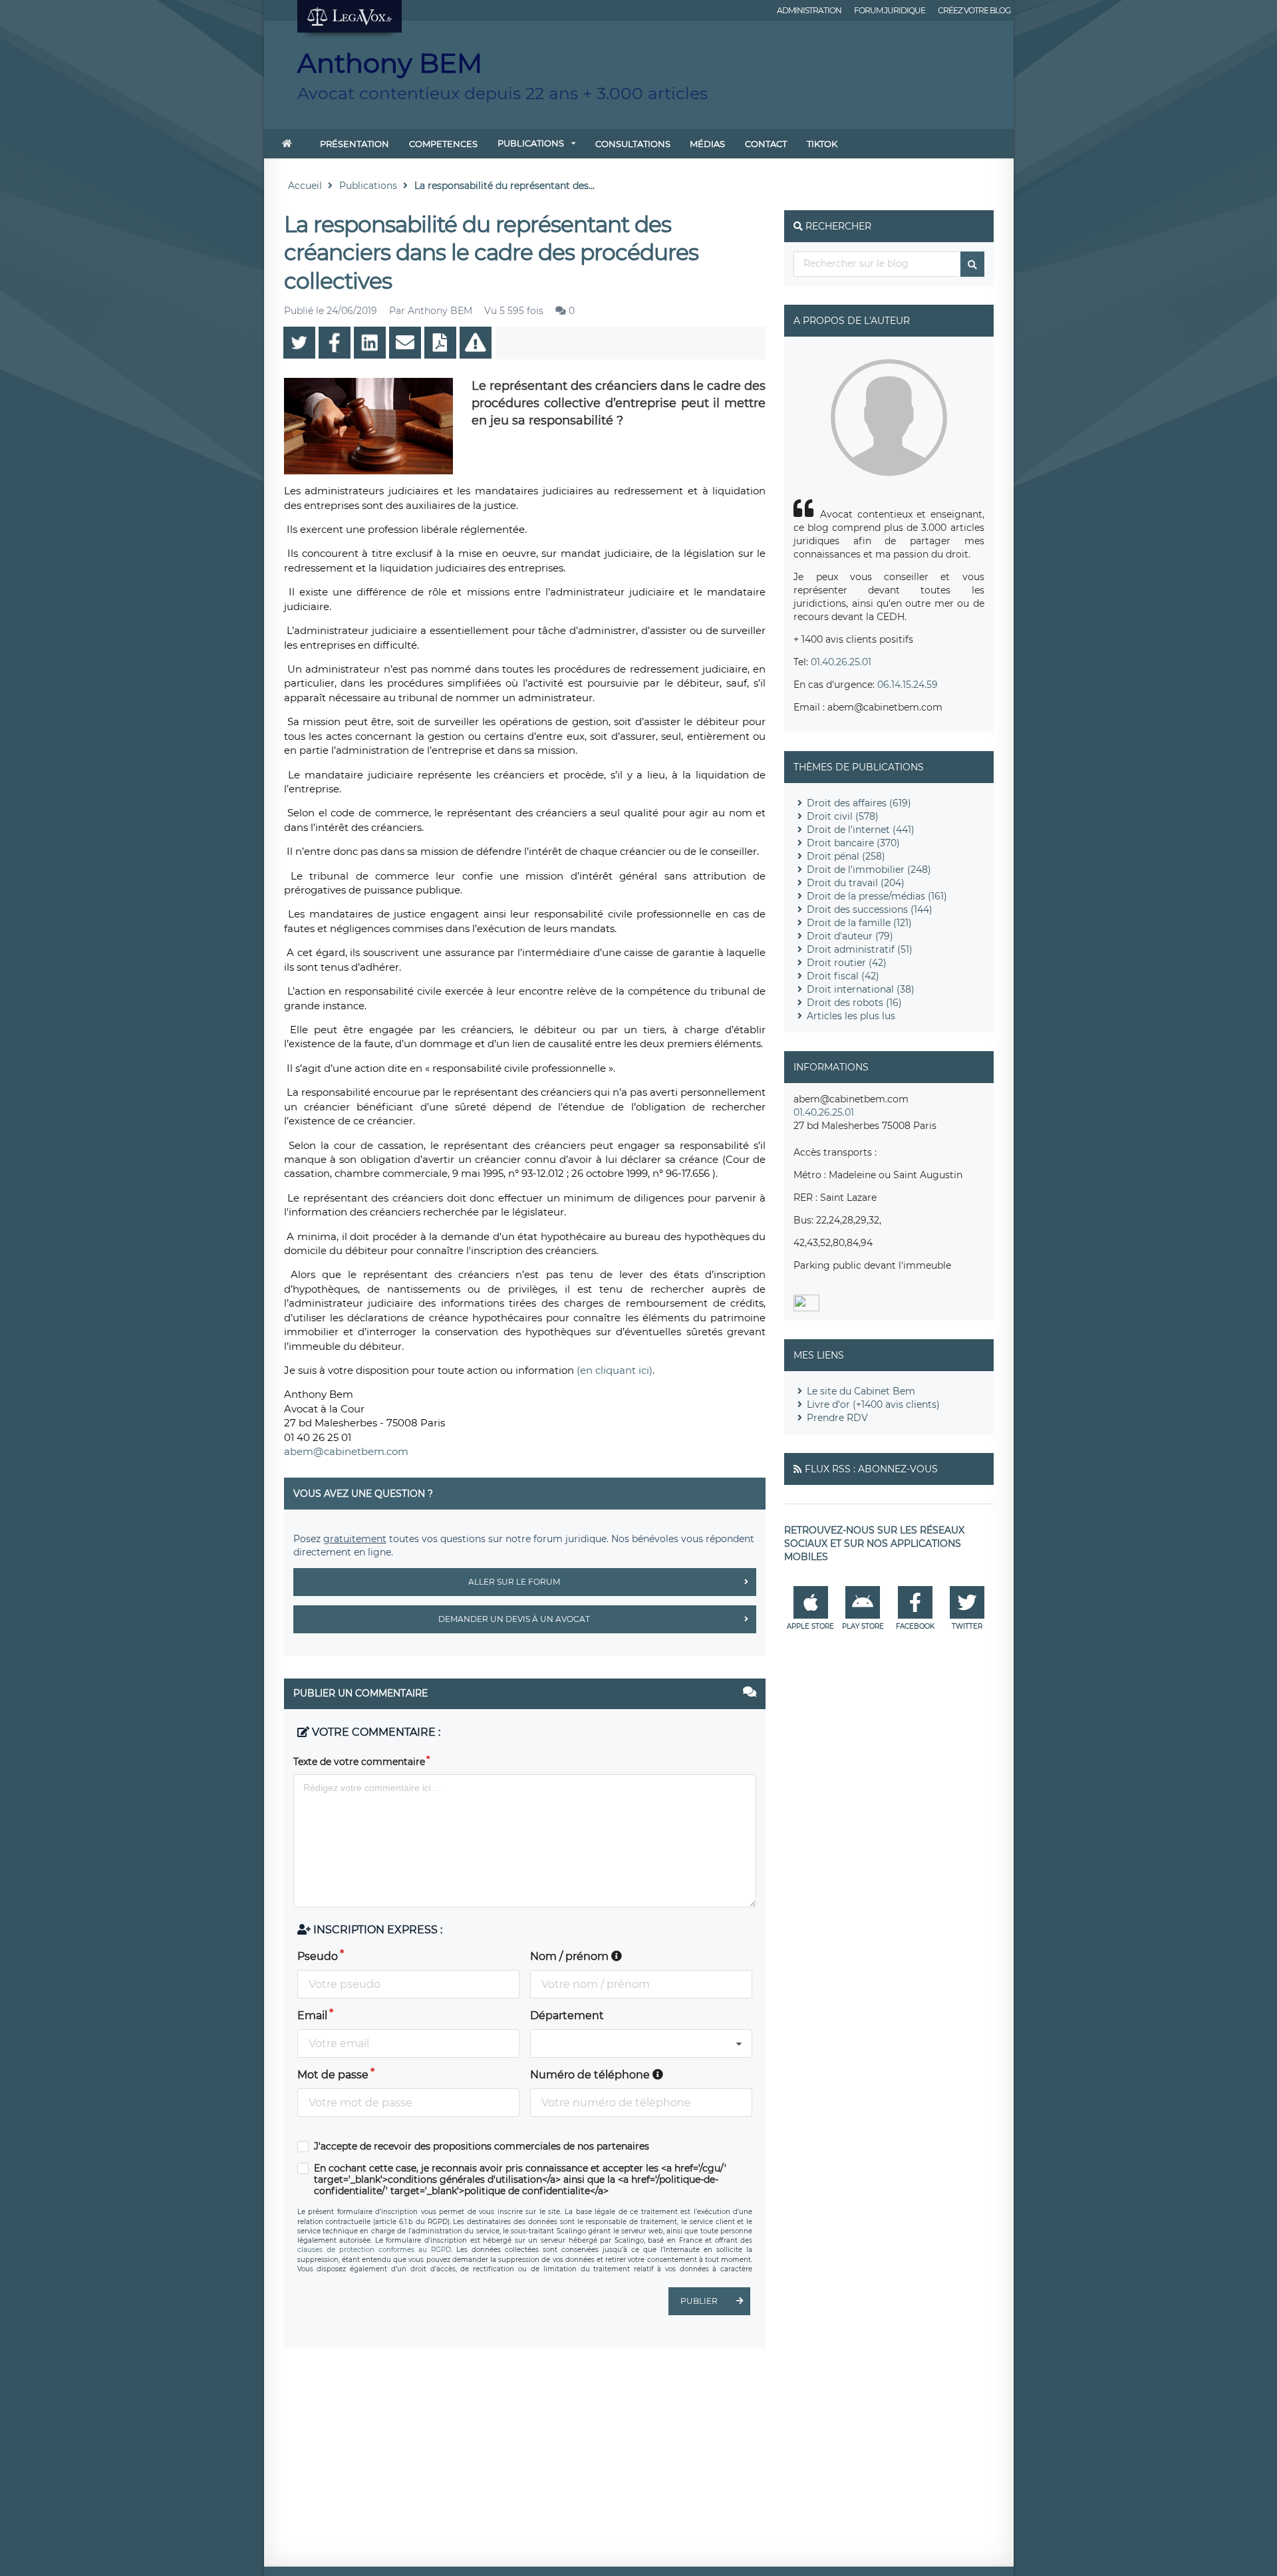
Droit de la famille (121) (859, 923)
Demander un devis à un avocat (514, 1619)
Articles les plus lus (851, 1016)
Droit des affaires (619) (859, 803)
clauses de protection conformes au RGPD (374, 2250)
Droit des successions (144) (870, 909)
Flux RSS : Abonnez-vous (871, 1469)
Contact (766, 144)
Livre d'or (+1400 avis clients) (873, 1404)
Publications (531, 143)
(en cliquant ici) (615, 1370)
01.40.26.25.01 (841, 662)
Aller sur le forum (514, 1582)
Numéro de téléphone (591, 2075)
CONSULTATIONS (633, 144)
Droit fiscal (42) (843, 976)
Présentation (355, 144)
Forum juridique (890, 10)
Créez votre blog (974, 10)
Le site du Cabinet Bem (861, 1391)
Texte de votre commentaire (359, 1762)
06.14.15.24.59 (908, 685)
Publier (699, 2301)
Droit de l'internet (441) (861, 830)
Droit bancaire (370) (853, 843)
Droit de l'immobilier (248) (869, 870)
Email (312, 2015)
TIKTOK (822, 144)
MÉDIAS (707, 144)
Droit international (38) (861, 989)
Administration (809, 10)
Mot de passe (333, 2075)
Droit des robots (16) (854, 1003)
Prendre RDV (837, 1418)
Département (567, 2015)
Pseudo (318, 1956)
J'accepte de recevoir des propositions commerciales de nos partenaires (482, 2147)
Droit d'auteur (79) (850, 936)
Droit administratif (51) (860, 949)
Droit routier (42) (847, 963)
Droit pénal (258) (846, 856)
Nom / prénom (571, 1956)
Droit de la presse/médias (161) (877, 896)
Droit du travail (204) (856, 883)
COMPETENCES (443, 144)
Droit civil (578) (843, 816)
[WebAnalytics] (806, 1308)
